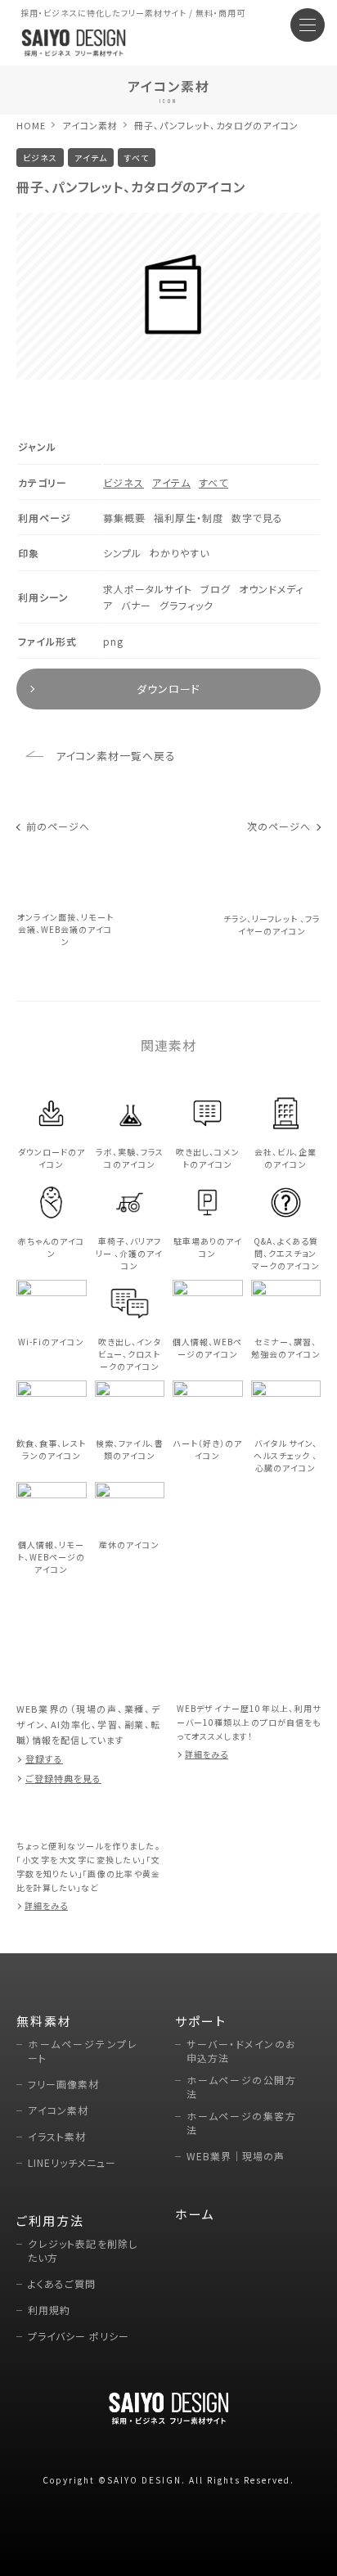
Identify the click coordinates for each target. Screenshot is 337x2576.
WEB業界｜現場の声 (236, 2156)
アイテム (171, 482)
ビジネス (124, 482)
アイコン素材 (90, 125)
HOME (31, 125)
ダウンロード (168, 689)
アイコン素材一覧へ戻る (116, 756)
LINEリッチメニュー (72, 2162)
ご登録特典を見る (63, 1778)
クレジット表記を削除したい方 (83, 2250)
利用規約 (49, 2310)
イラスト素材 (57, 2136)
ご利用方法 (50, 2220)
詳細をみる (207, 1754)
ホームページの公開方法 (241, 2087)
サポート (201, 2021)
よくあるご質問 (62, 2283)
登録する (44, 1759)
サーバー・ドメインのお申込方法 (241, 2051)
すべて (213, 482)
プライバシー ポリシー (79, 2336)
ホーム (195, 2214)
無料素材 (44, 2021)
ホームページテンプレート (83, 2051)
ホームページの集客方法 (241, 2123)
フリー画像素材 (63, 2084)
